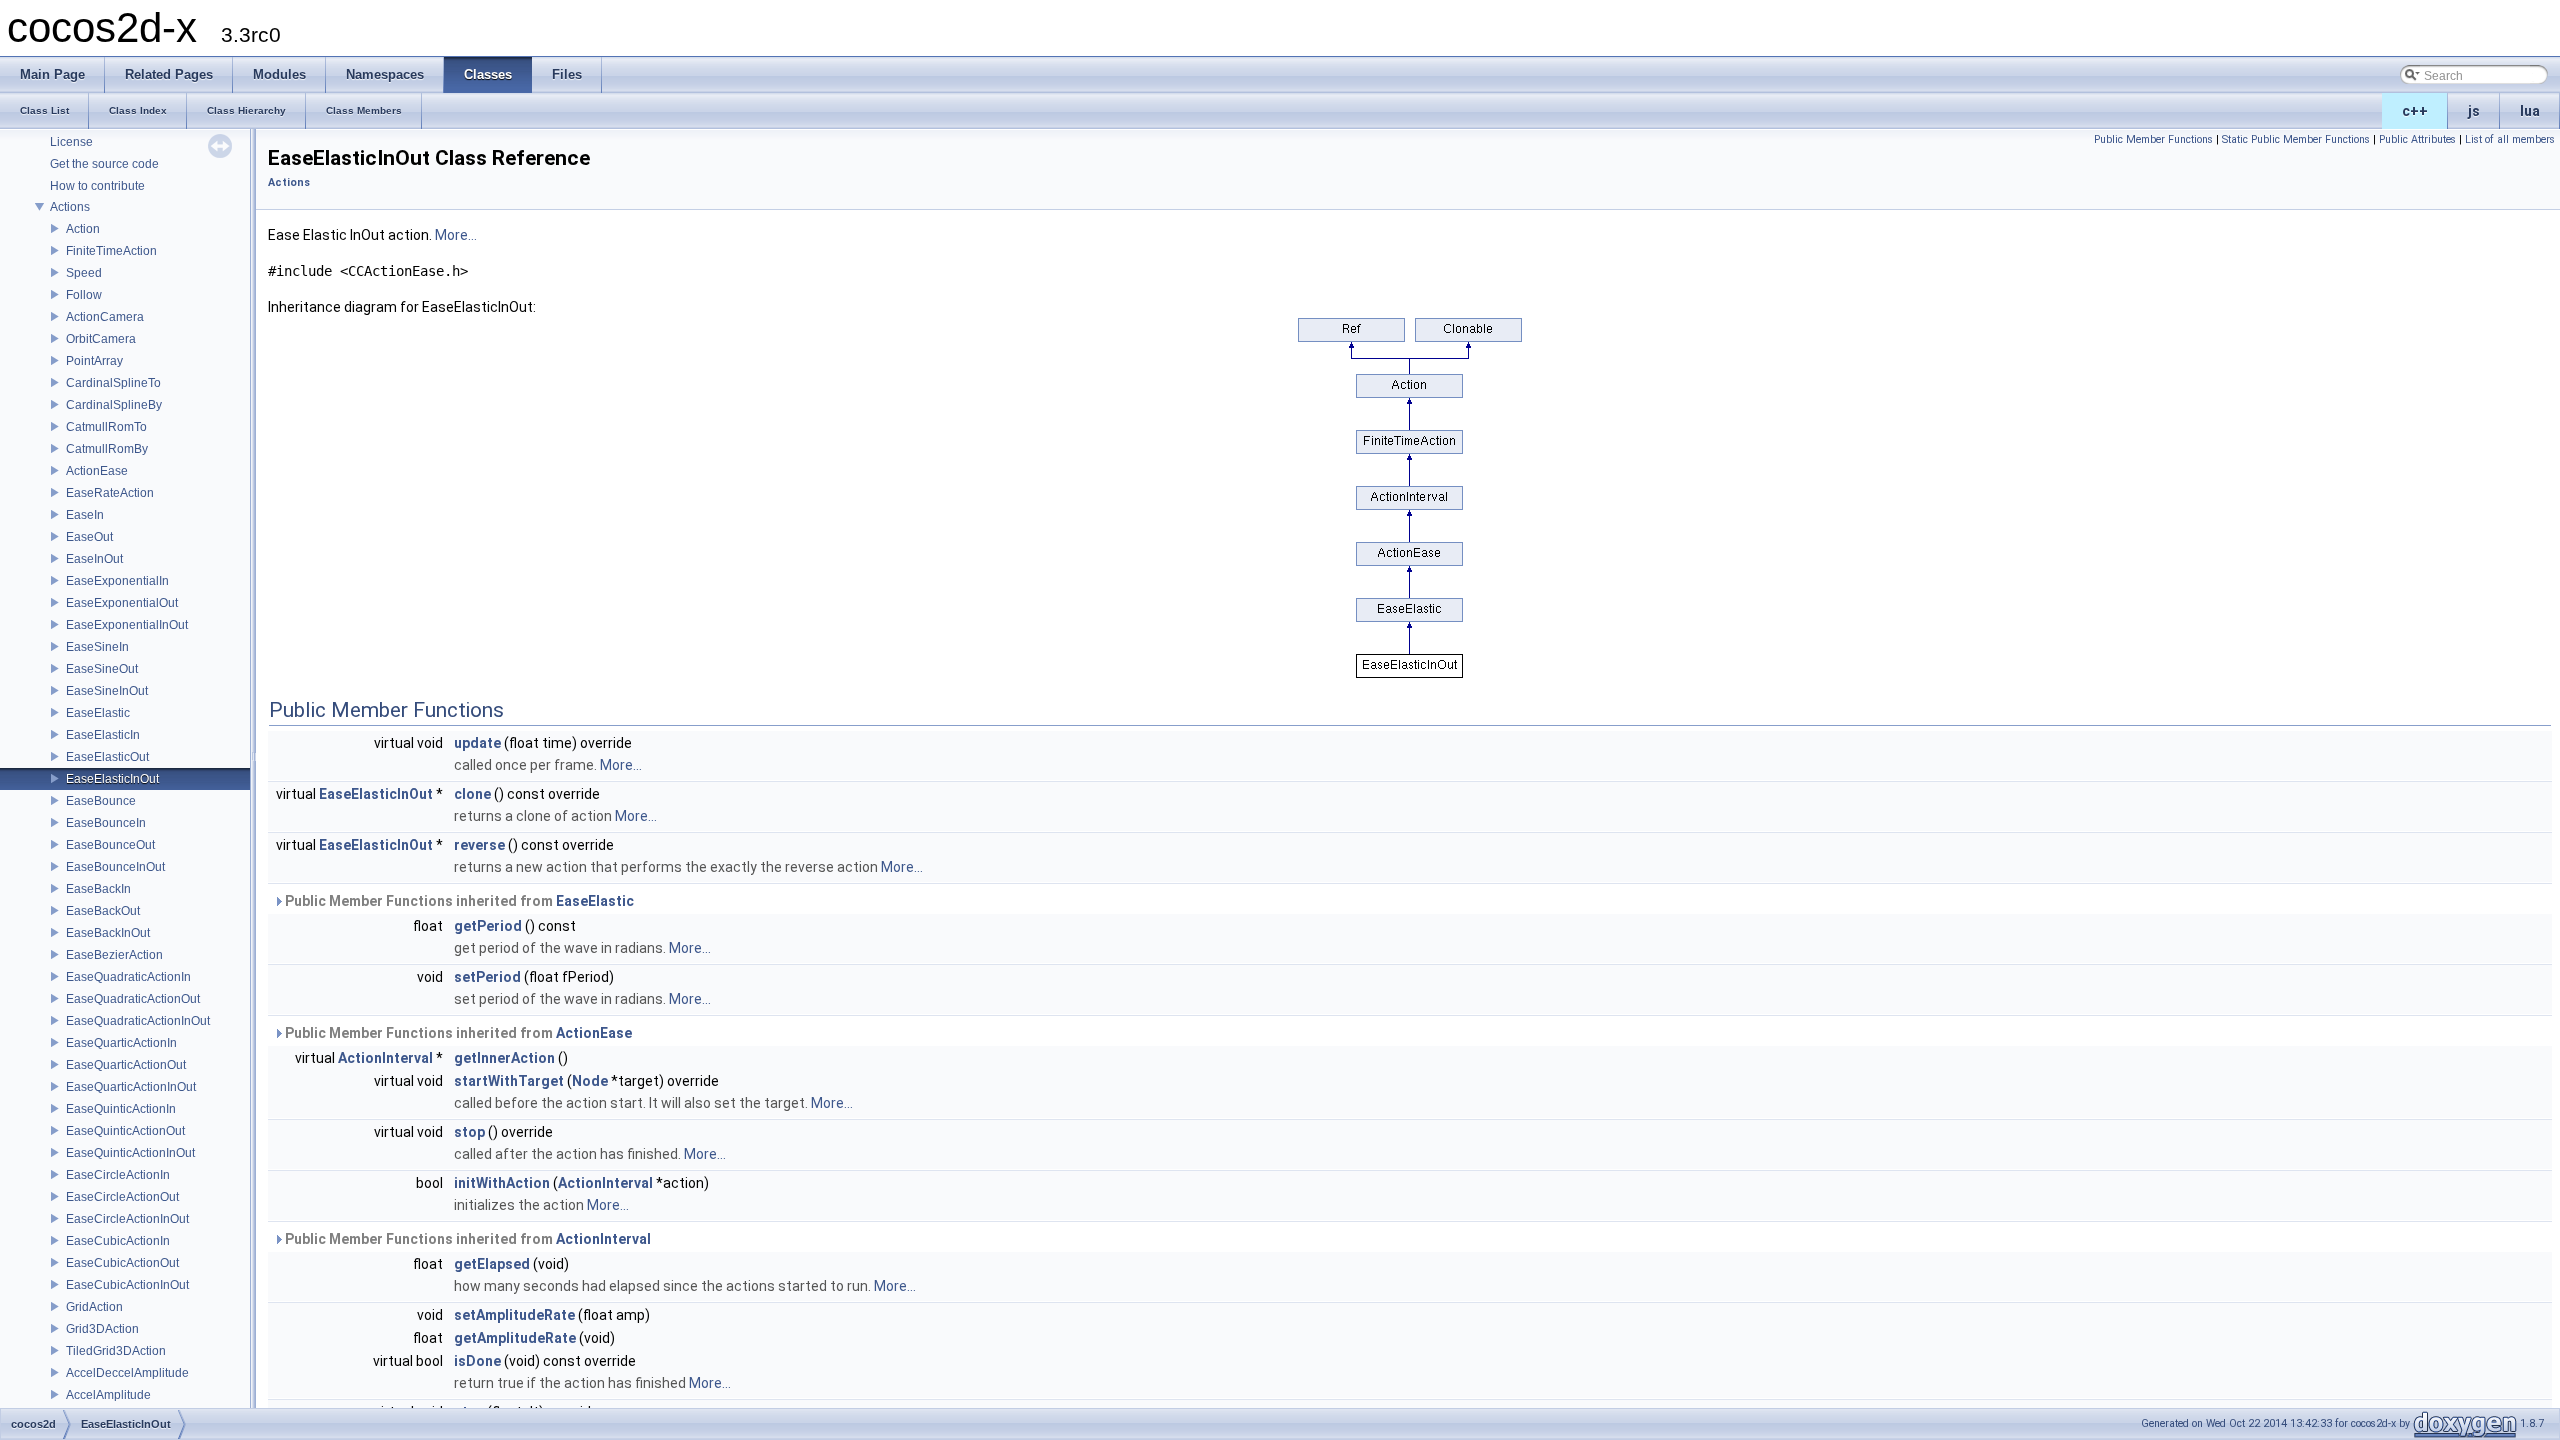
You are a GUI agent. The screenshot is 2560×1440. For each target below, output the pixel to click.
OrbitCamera (101, 339)
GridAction (94, 1307)
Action (83, 229)
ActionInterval (385, 1058)
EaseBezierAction (114, 955)
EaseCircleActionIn (118, 1175)
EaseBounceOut (110, 845)
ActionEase (97, 471)
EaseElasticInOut (112, 779)
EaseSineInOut (107, 691)
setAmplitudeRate (514, 1315)
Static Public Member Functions (2296, 139)
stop (469, 1132)
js (2474, 111)
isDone (477, 1361)
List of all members (2510, 139)
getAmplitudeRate (515, 1338)
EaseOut (89, 537)
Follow (84, 295)
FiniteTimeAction (111, 251)
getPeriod (488, 926)
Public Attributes (2417, 139)
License (71, 142)
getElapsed (492, 1264)
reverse (479, 845)
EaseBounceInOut (115, 867)
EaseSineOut (102, 669)
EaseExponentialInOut (127, 625)
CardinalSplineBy (114, 405)
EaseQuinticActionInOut (130, 1153)
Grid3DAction (102, 1329)
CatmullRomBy (107, 449)
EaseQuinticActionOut (125, 1131)
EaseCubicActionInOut (127, 1285)
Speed (84, 273)
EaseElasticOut (107, 757)
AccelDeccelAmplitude (127, 1373)
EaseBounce (101, 801)
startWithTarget (509, 1081)
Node (590, 1081)
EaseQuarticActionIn (121, 1043)
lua (2530, 111)
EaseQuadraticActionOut (133, 999)
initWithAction (502, 1183)
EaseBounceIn (106, 823)
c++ (2415, 111)
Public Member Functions (2153, 139)
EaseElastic (98, 713)
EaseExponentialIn (117, 581)
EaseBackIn (98, 889)
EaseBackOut (103, 911)
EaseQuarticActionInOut (131, 1087)
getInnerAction (504, 1058)
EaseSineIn (97, 647)
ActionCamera (105, 317)
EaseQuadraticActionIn (128, 977)
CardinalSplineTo (113, 383)
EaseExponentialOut (122, 603)
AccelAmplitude (108, 1395)
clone (472, 794)
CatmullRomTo (106, 427)
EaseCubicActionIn (118, 1241)
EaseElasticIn (103, 735)
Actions (70, 207)
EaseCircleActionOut (122, 1197)
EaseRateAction (110, 493)
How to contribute (97, 186)
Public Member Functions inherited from (458, 901)
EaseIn (85, 515)
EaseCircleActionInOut (127, 1219)
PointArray (94, 361)
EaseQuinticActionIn (121, 1109)
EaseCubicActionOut (122, 1263)
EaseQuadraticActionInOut (138, 1021)
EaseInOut (94, 559)
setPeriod (487, 977)
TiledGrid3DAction (116, 1351)
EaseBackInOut (108, 933)
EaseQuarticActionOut (126, 1065)
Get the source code (104, 164)
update (477, 743)
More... (456, 235)
